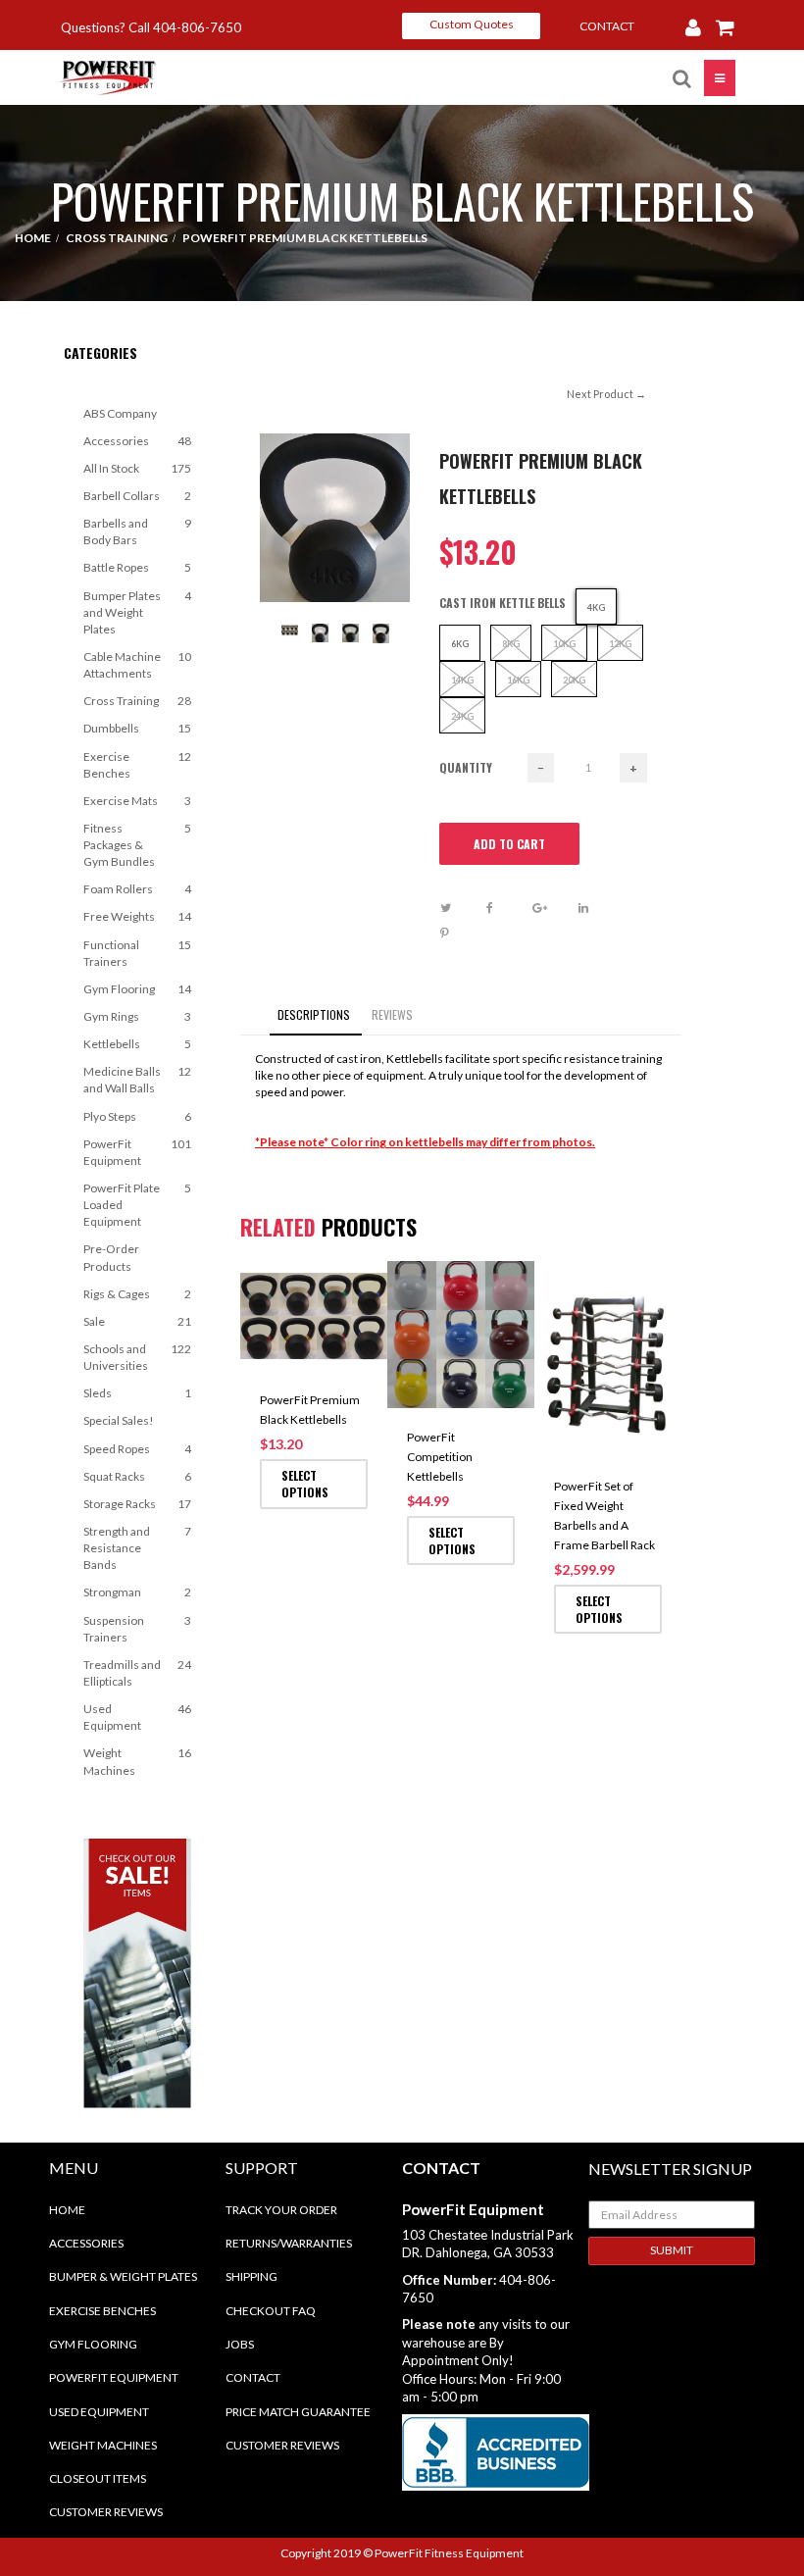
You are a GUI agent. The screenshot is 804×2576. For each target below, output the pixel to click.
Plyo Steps (137, 1116)
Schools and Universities (137, 1357)
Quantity (466, 767)
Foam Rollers (137, 889)
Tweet (461, 908)
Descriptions (314, 1014)
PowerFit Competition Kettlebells (440, 1457)
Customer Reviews (106, 2512)
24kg (462, 716)
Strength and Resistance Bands (137, 1548)
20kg (574, 680)
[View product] (368, 1287)
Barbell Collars (137, 496)
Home (67, 2210)
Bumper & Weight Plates (123, 2276)
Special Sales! (119, 1420)
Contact (253, 2377)
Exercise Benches (137, 765)
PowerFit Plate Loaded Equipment (137, 1205)
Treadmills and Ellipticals (137, 1673)
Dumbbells (137, 728)
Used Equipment (137, 1717)
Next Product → (606, 394)
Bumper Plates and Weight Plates (137, 612)
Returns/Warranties (289, 2243)
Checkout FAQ (271, 2311)
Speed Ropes (137, 1449)
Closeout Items (98, 2478)
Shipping (251, 2276)
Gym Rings (137, 1016)
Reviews (392, 1014)
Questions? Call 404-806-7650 (151, 27)
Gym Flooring (137, 989)
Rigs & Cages (137, 1294)
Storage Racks (137, 1504)
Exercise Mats (137, 801)
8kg (511, 644)
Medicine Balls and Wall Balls (137, 1080)
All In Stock (137, 468)
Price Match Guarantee (298, 2412)
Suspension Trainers (137, 1629)
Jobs (240, 2344)
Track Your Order (281, 2210)
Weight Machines (137, 1761)
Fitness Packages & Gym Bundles (137, 845)
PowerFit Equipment (137, 1152)
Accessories (137, 441)
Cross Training (137, 701)
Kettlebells (137, 1044)
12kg (620, 644)
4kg (596, 607)
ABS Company (120, 413)
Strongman (137, 1592)
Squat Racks (137, 1476)
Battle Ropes (137, 567)
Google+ (553, 908)
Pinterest (461, 934)
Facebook (507, 908)
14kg (462, 680)
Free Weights (137, 916)
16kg (518, 680)
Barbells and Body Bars (137, 531)
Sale (137, 1321)
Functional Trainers (137, 953)
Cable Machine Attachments (137, 665)
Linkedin (600, 908)
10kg (564, 644)
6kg (460, 644)
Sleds (137, 1393)
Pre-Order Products (111, 1257)
